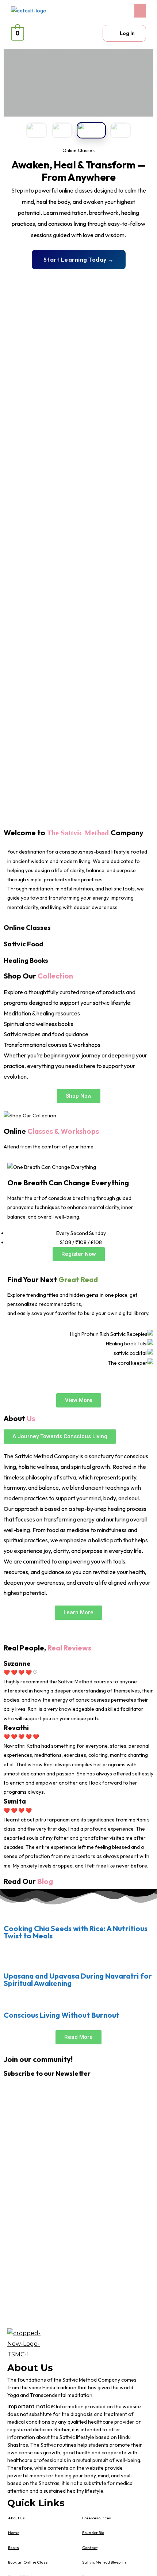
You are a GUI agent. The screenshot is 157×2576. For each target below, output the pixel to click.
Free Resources (97, 2518)
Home (14, 2533)
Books (14, 2547)
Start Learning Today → (79, 259)
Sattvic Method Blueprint (105, 2562)
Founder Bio (93, 2533)
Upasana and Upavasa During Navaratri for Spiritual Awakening (78, 1980)
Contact (90, 2547)
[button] (114, 11)
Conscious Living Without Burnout (62, 2015)
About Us (16, 2518)
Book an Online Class (28, 2562)
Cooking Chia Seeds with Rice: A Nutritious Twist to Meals (76, 1932)
